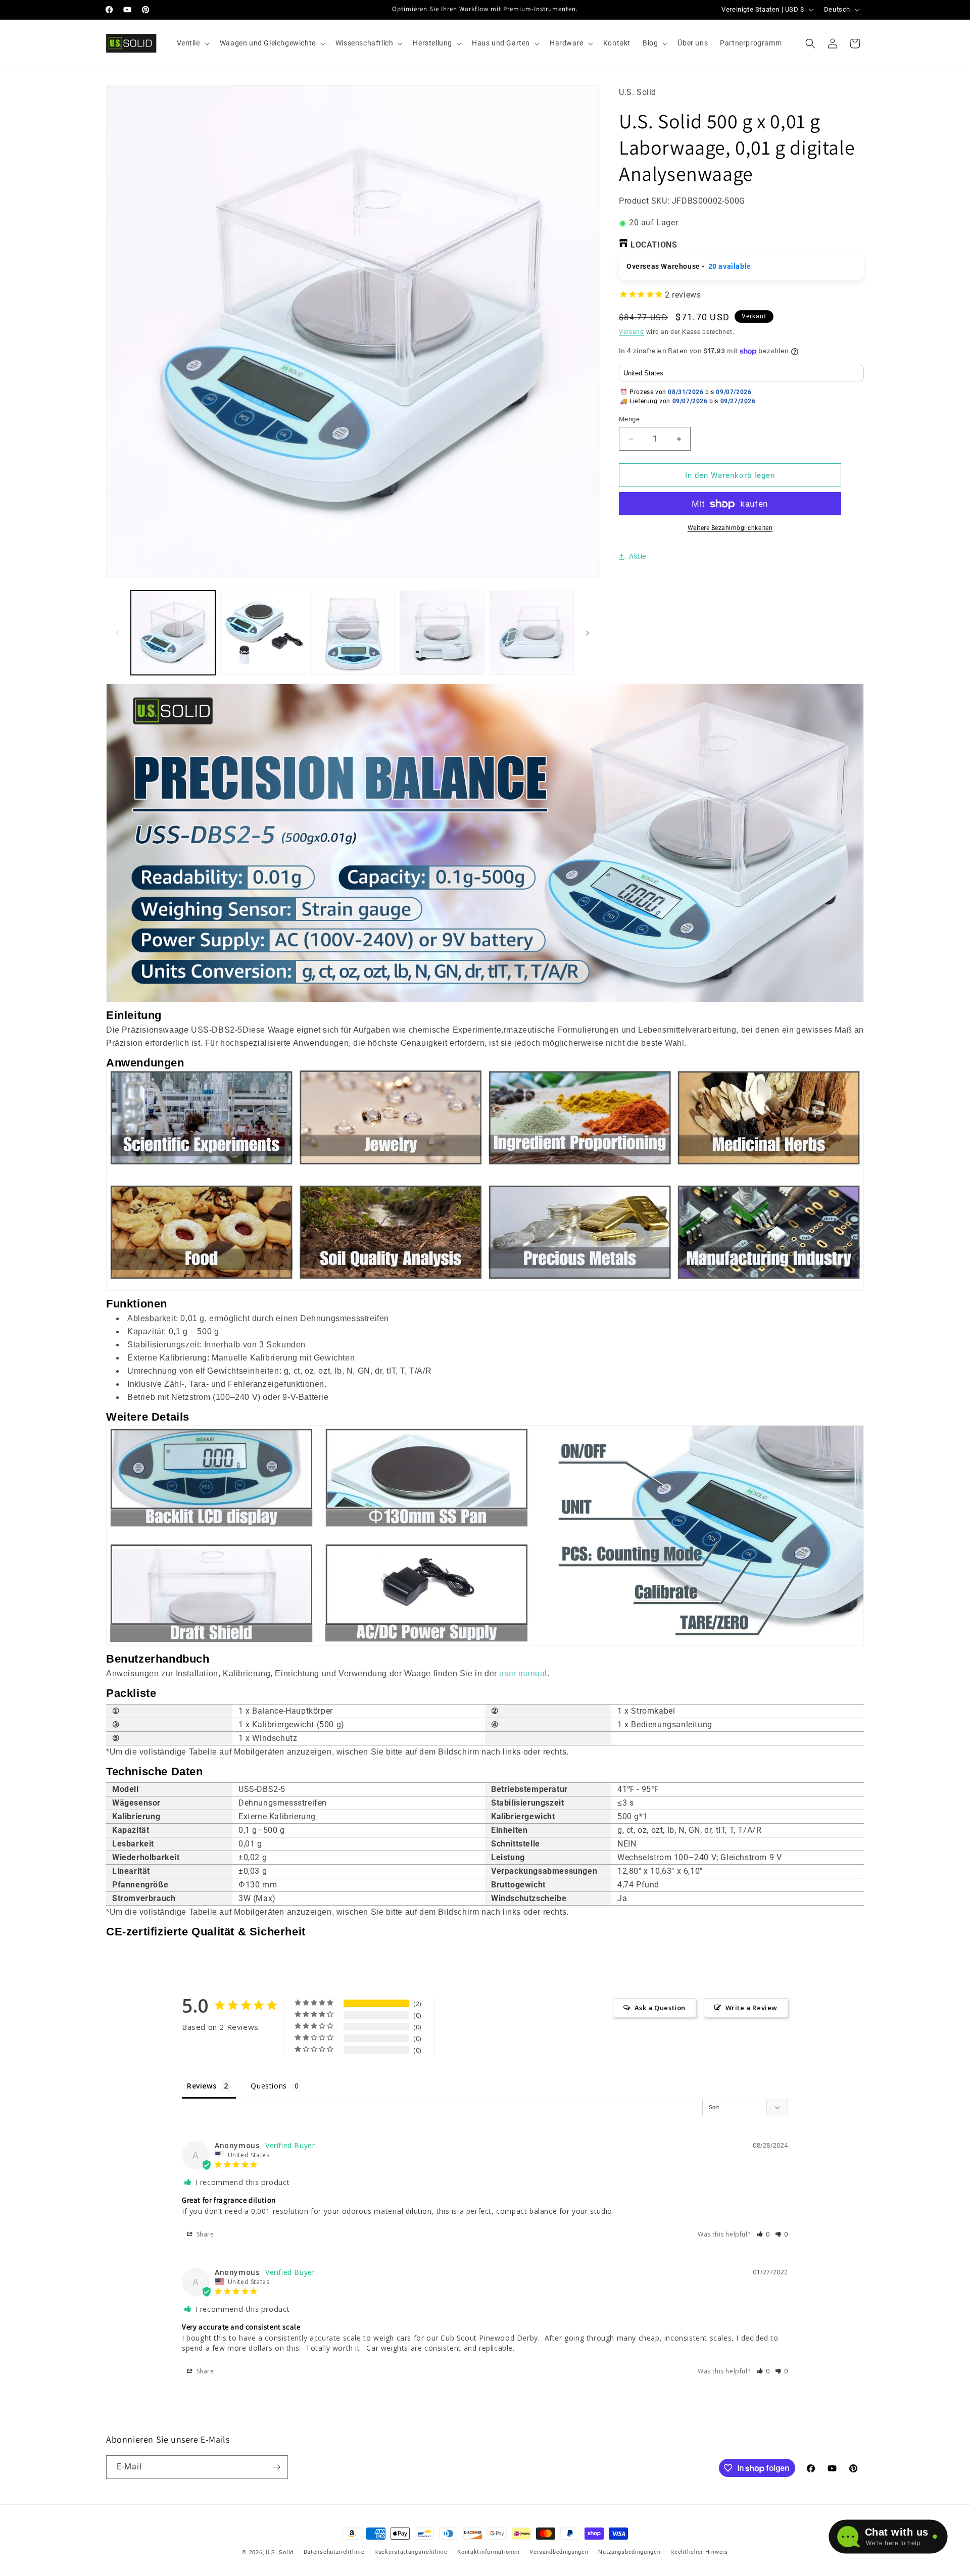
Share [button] (204, 2234)
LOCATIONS (654, 245)
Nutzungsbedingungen (629, 2552)
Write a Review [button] (751, 2008)
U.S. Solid (280, 2553)
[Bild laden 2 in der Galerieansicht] (262, 633)
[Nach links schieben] (117, 633)
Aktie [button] (638, 556)
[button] (192, 43)
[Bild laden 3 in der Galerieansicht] (352, 633)
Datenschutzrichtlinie (334, 2552)
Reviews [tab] (202, 2086)
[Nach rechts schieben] (588, 633)
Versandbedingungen (559, 2552)
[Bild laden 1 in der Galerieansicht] (173, 633)
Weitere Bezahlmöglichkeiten (730, 528)
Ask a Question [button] (660, 2008)
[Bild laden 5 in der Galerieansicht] (532, 633)
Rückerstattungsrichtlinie (411, 2552)
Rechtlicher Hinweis (699, 2552)
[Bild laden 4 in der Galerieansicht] (442, 633)
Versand (632, 332)
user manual (523, 1673)
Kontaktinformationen (488, 2552)
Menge (629, 419)
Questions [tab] (269, 2086)
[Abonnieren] (276, 2467)
